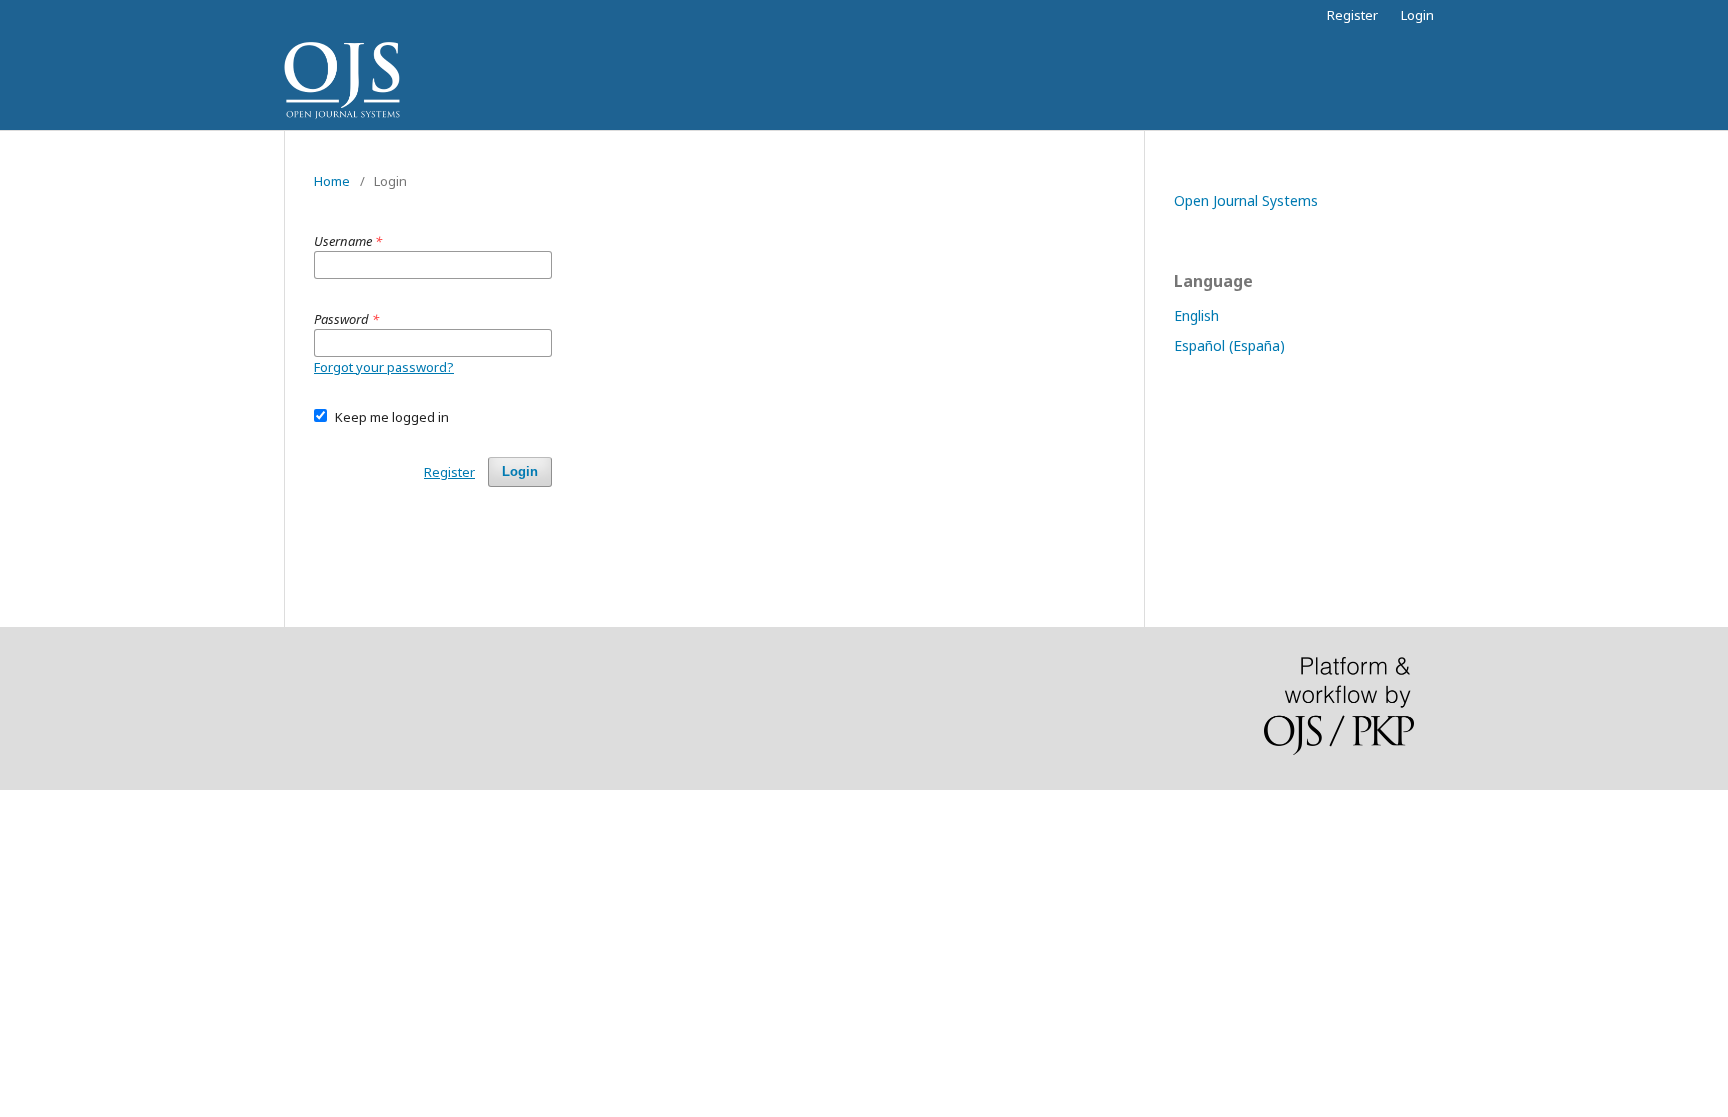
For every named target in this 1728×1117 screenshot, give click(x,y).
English (1196, 315)
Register (1352, 15)
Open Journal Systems (1246, 200)
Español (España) (1229, 345)
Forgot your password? (384, 367)
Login (1417, 15)
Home (332, 181)
